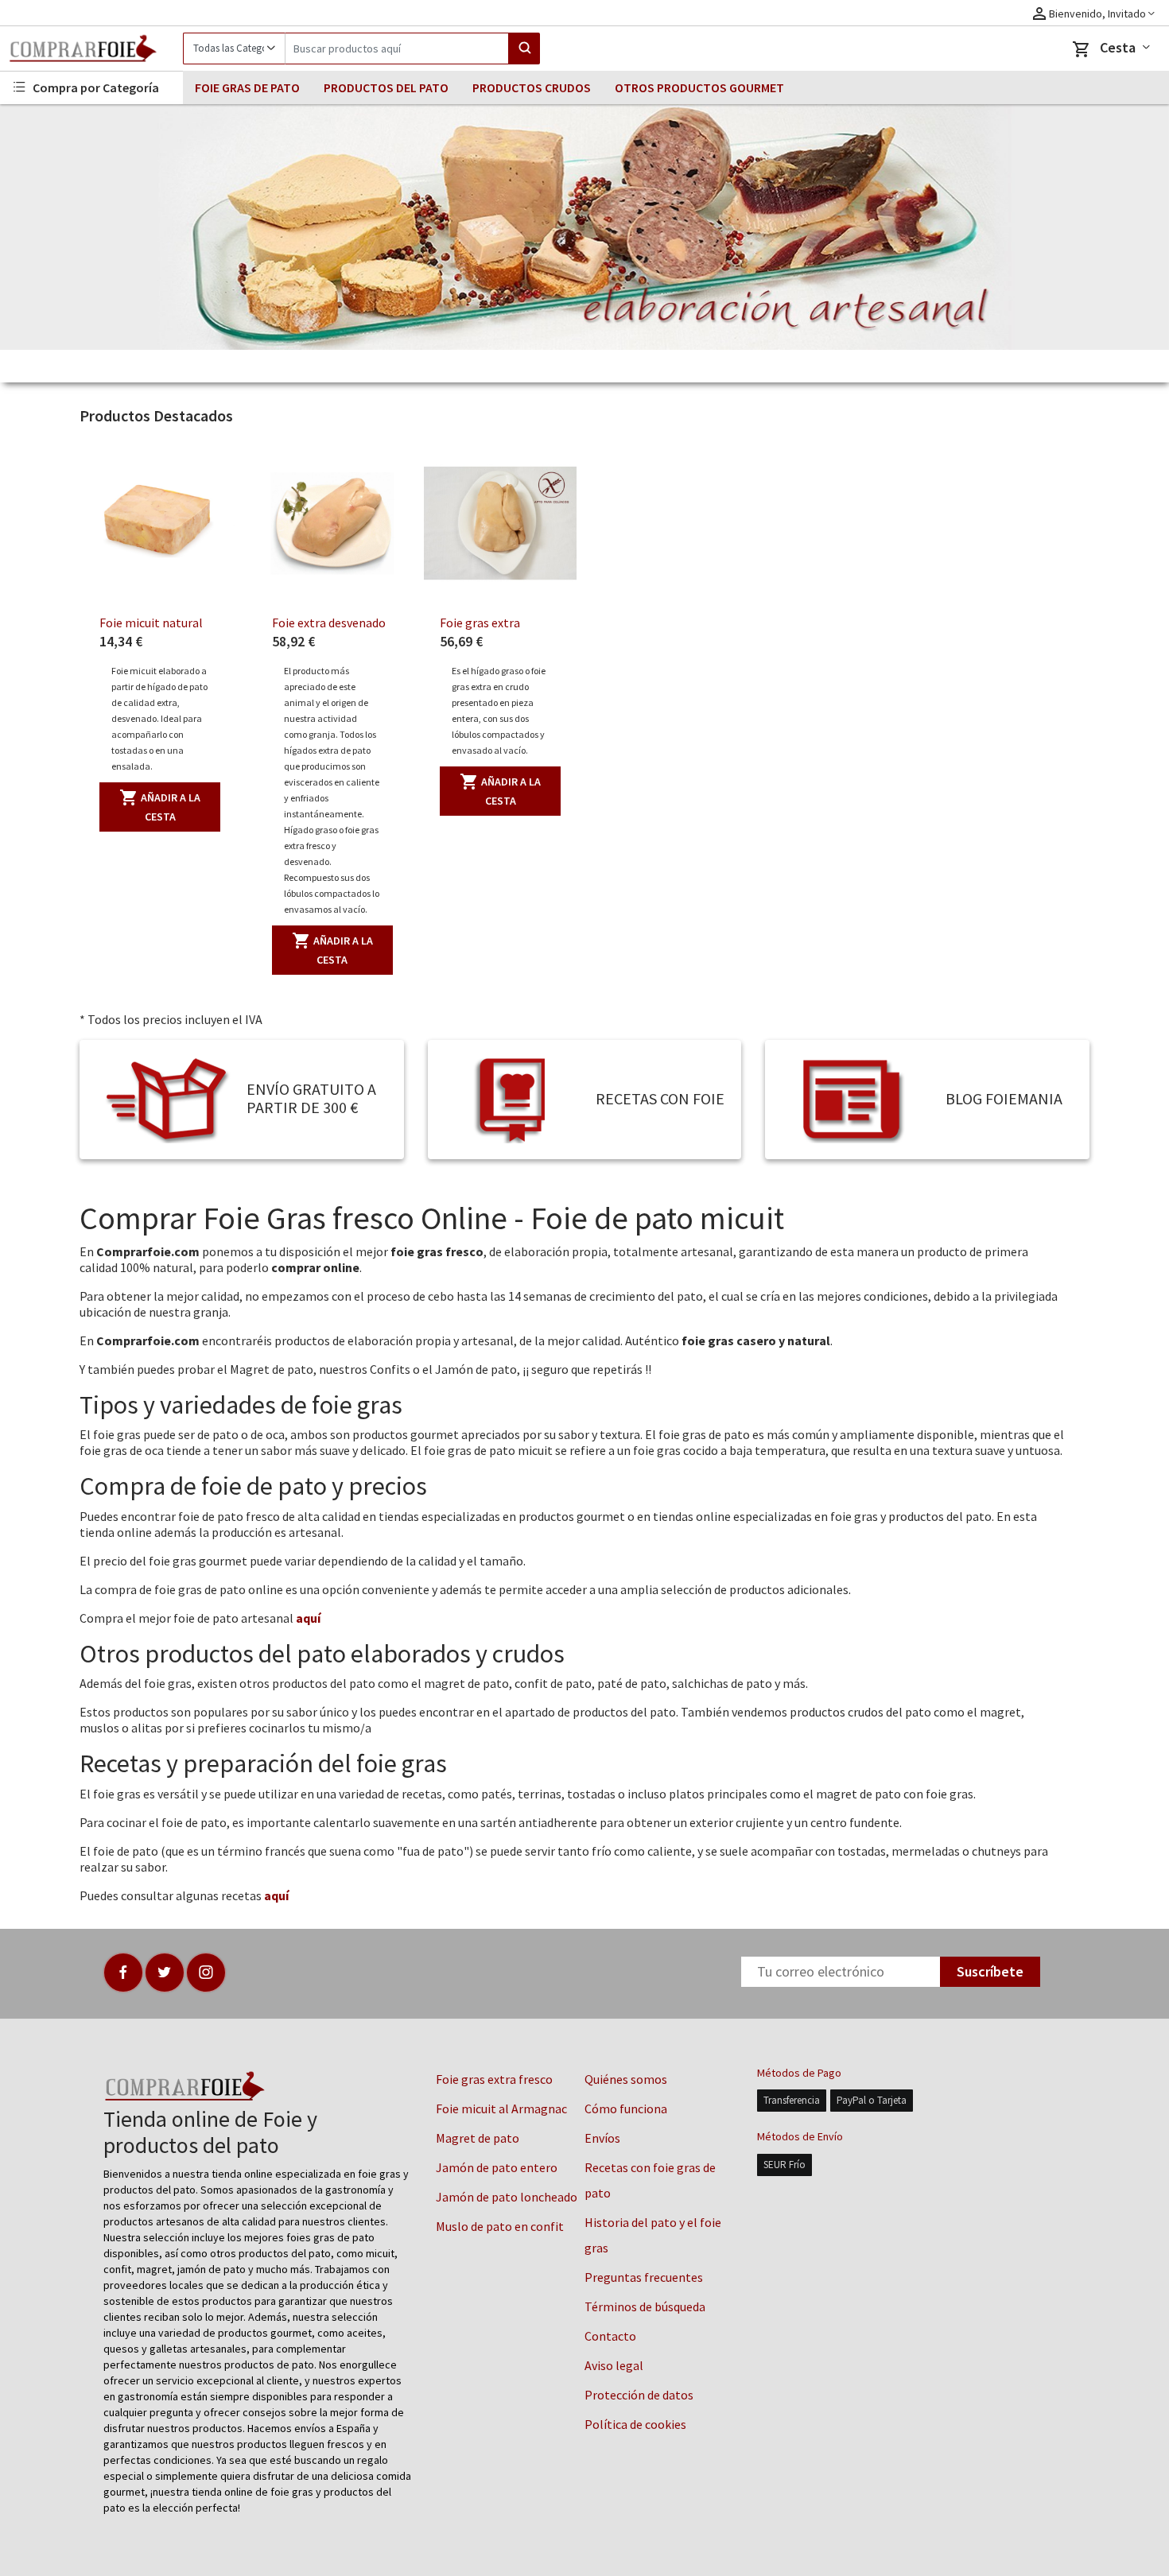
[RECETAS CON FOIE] (515, 1098)
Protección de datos (639, 2395)
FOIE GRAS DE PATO (247, 87)
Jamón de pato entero (497, 2167)
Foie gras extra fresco (494, 2079)
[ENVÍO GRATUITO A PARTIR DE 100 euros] (167, 1098)
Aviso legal (614, 2365)
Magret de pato (478, 2138)
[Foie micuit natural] (160, 523)
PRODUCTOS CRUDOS (532, 87)
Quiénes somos (626, 2079)
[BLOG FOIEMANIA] (852, 1098)
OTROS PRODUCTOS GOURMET (699, 87)
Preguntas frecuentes (644, 2277)
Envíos (602, 2138)
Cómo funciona (626, 2109)
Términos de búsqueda (645, 2306)
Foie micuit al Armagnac (501, 2109)
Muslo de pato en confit (500, 2226)
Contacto (610, 2336)
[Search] (524, 48)
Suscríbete (990, 1971)
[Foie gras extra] (500, 523)
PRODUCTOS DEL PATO (386, 87)
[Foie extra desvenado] (332, 523)
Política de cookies (635, 2424)
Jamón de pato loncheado (507, 2197)
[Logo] (91, 48)
